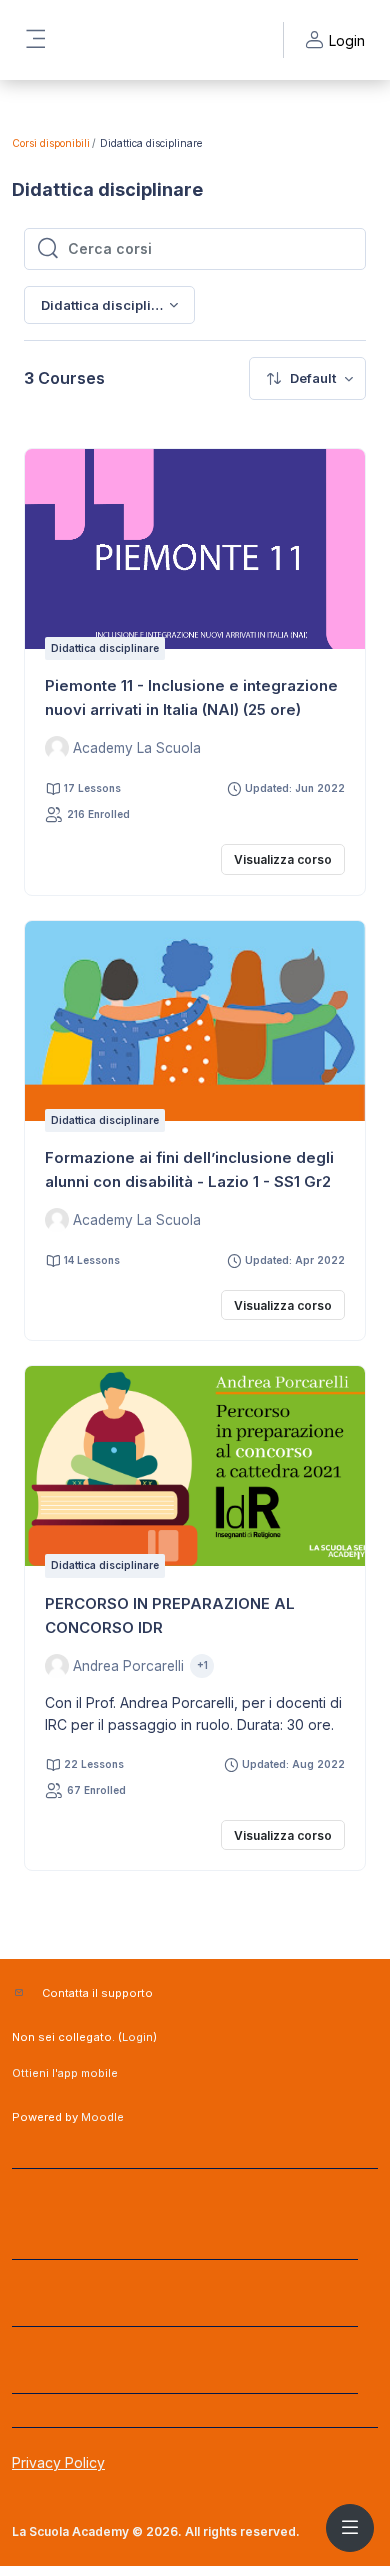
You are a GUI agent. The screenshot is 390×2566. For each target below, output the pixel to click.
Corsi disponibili (51, 143)
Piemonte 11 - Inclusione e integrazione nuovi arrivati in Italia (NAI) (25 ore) (191, 697)
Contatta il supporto (97, 1993)
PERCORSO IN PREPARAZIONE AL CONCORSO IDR (170, 1615)
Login (137, 2037)
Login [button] (347, 40)
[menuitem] (307, 378)
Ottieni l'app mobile (65, 2073)
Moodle (102, 2117)
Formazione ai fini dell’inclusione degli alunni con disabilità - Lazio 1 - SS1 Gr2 (189, 1169)
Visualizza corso (283, 859)
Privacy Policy (58, 2462)
